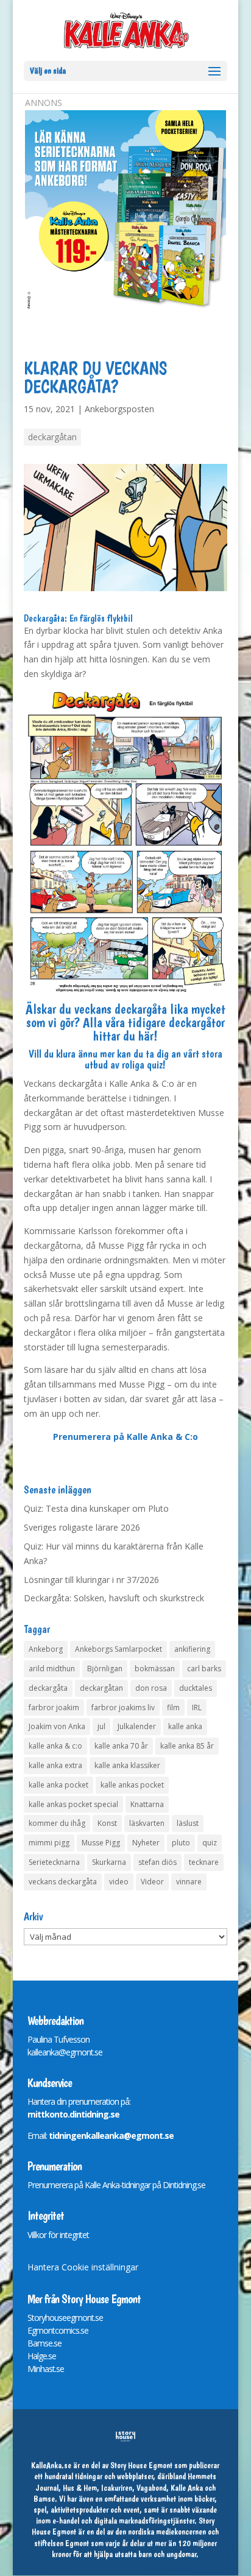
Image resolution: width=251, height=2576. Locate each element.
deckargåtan (52, 437)
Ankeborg (46, 1649)
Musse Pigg (101, 1843)
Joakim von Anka (57, 1726)
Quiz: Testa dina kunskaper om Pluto (96, 1508)
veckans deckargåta (63, 1882)
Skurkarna (109, 1862)
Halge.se (42, 2356)
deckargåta (48, 1688)
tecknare (204, 1862)
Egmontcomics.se (58, 2330)
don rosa (151, 1688)
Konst (107, 1823)
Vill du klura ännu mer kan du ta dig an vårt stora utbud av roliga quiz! (125, 1059)
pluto (181, 1843)
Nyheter (146, 1843)
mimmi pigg (49, 1843)
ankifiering (192, 1649)
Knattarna (147, 1804)
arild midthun (52, 1669)
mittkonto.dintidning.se (73, 2114)
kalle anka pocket (58, 1785)
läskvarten (147, 1823)
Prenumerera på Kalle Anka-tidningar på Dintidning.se (116, 2185)
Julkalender (137, 1726)
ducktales (196, 1688)
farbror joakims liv (123, 1707)
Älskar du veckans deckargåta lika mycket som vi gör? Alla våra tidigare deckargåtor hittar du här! (125, 1022)
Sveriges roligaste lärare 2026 (82, 1527)
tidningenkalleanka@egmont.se (111, 2136)
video (119, 1882)
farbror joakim (54, 1707)
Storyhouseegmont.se (65, 2318)
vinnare (189, 1882)
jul (101, 1726)
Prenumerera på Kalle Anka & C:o (125, 1437)
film (173, 1707)
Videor (152, 1882)
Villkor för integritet (58, 2235)
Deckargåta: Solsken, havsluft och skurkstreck (114, 1598)
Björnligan (105, 1669)
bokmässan (155, 1669)
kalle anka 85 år (187, 1746)
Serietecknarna (54, 1862)
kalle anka (185, 1726)
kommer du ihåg (57, 1823)
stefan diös (157, 1862)
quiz (210, 1843)
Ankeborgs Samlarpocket (118, 1649)
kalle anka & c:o (55, 1746)
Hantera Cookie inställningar (83, 2267)
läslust (188, 1823)
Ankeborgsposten (119, 409)
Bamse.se (44, 2343)
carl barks (204, 1669)
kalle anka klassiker (127, 1765)
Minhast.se (46, 2369)
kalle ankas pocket (132, 1785)
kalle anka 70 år (121, 1746)
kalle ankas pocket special (73, 1804)
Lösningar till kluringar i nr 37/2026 (91, 1580)
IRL (197, 1707)
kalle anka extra (55, 1765)
